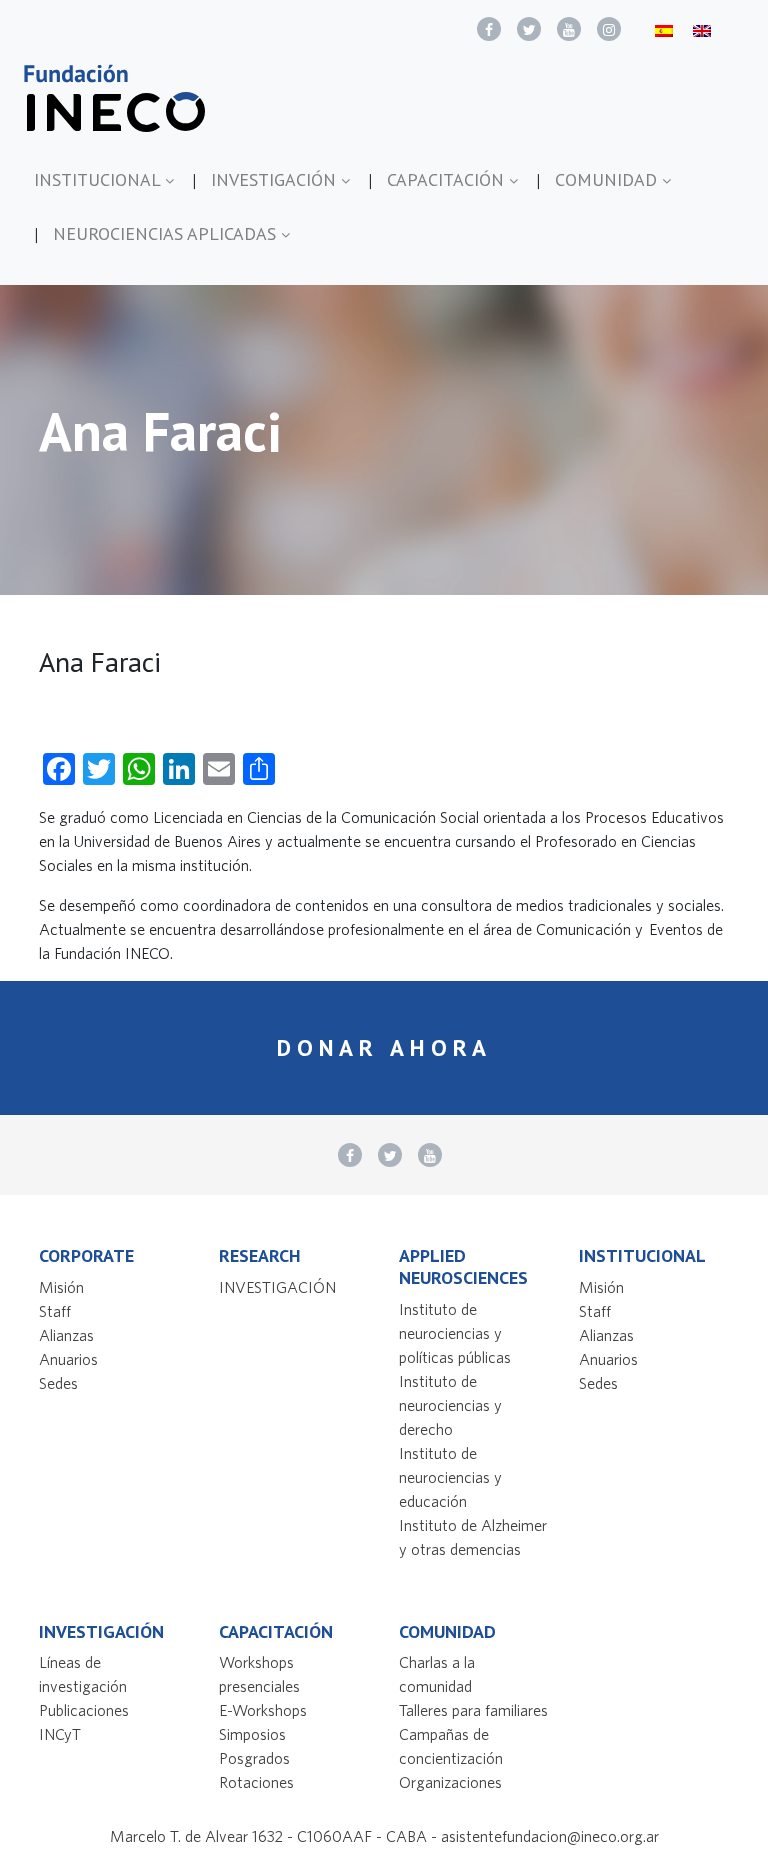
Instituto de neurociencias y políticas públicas (455, 1333)
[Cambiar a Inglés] (702, 29)
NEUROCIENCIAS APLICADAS (167, 233)
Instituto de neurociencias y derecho (450, 1405)
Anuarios (68, 1359)
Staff (55, 1311)
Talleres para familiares (473, 1710)
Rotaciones (256, 1782)
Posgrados (254, 1758)
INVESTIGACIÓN (276, 179)
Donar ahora (384, 1047)
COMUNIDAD (608, 179)
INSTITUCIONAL (99, 179)
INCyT (60, 1734)
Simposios (252, 1734)
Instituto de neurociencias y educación (450, 1477)
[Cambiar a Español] (664, 29)
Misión (61, 1287)
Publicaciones (84, 1710)
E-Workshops (263, 1710)
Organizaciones (450, 1782)
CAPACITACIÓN (448, 179)
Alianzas (66, 1335)
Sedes (58, 1383)
